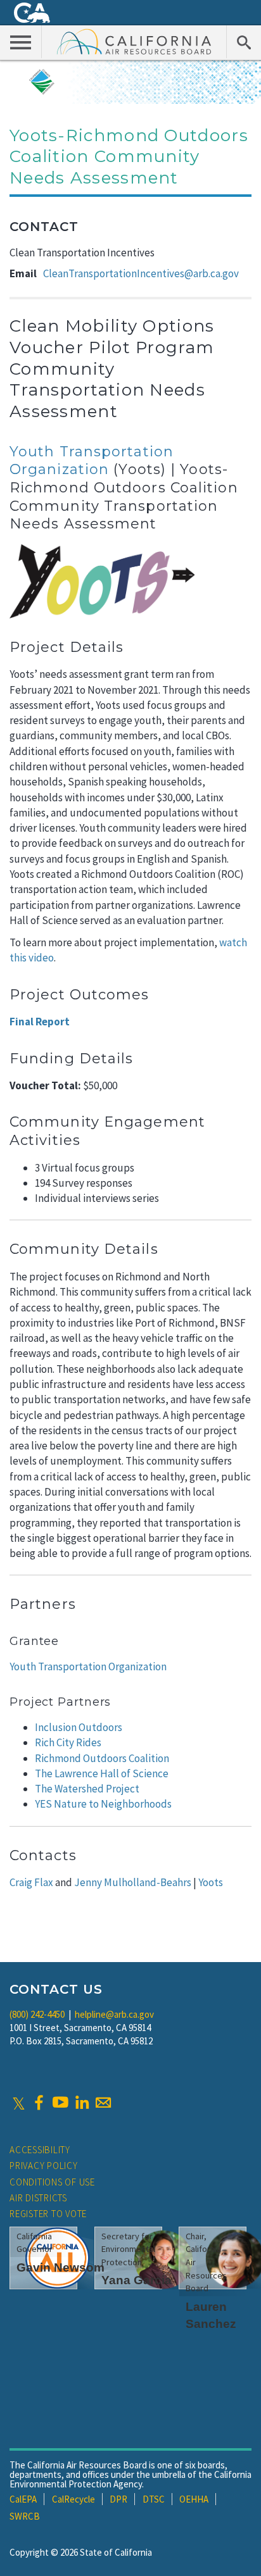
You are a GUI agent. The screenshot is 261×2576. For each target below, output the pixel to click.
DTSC (154, 2499)
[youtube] (60, 2103)
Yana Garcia (137, 2280)
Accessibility (40, 2150)
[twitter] (19, 2103)
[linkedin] (82, 2103)
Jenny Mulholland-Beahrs (133, 1882)
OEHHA (194, 2499)
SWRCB (25, 2516)
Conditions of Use (52, 2182)
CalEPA (23, 2499)
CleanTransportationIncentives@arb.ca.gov (141, 273)
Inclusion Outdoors (79, 1727)
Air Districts (38, 2198)
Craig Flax (31, 1882)
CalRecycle (73, 2499)
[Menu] (21, 42)
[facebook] (39, 2103)
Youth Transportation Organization (92, 461)
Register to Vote (48, 2214)
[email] (103, 2103)
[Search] (244, 42)
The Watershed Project (87, 1789)
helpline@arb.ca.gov (114, 2014)
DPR (118, 2499)
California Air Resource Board (134, 41)
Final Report (40, 1022)
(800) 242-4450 (37, 2014)
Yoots (211, 1882)
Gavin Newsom (60, 2267)
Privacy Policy (44, 2166)
